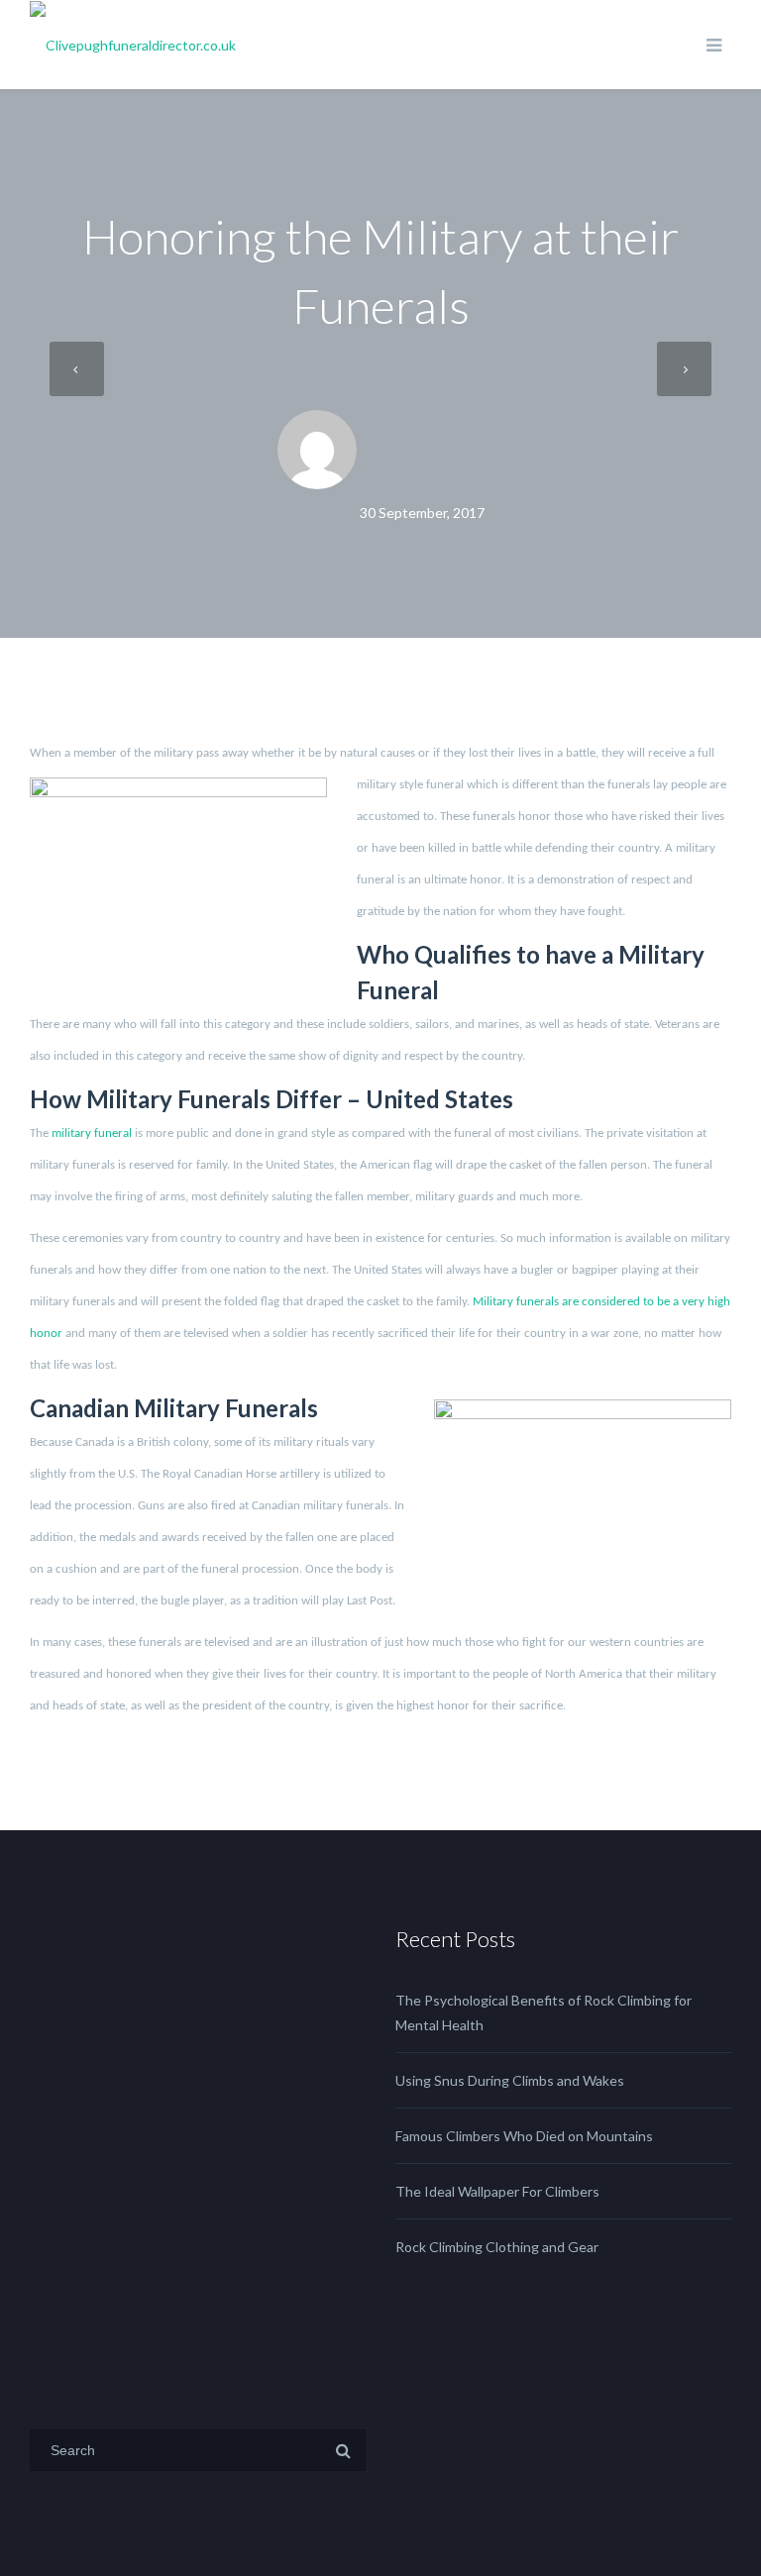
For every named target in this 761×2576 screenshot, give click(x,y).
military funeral (92, 1133)
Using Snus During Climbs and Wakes (510, 2080)
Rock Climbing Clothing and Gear (497, 2247)
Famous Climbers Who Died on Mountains (524, 2136)
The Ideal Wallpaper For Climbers (497, 2191)
